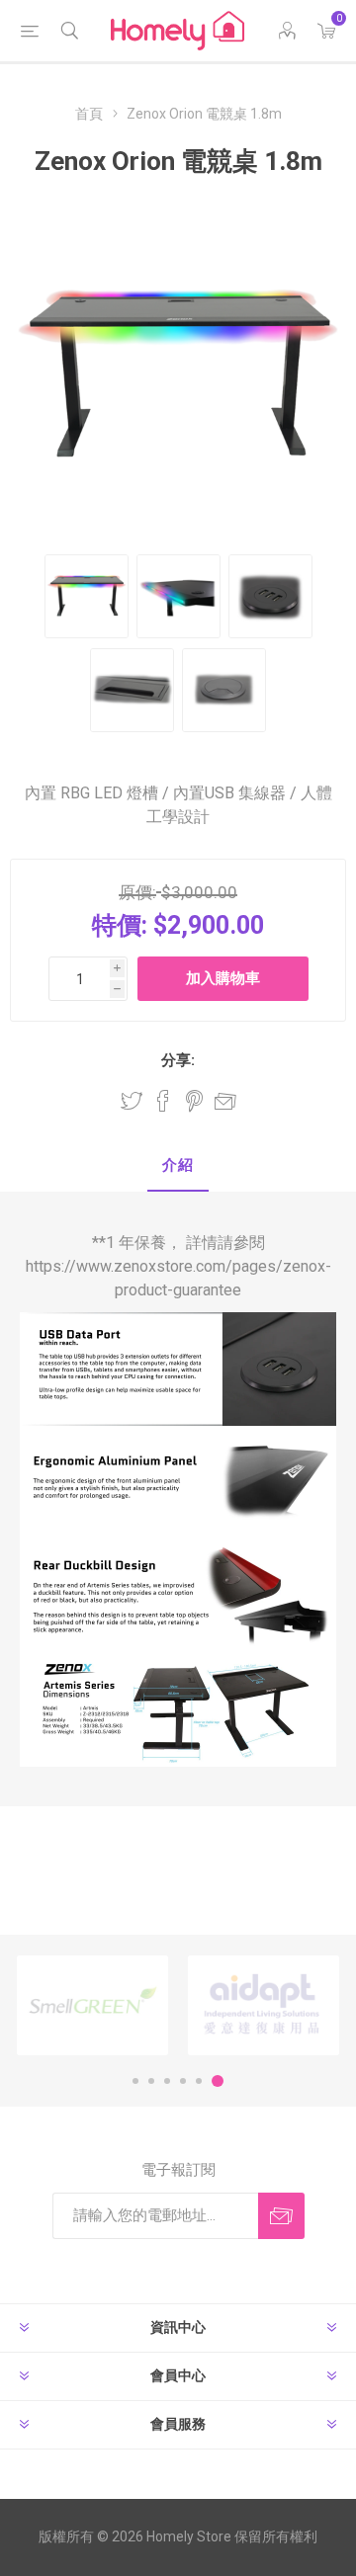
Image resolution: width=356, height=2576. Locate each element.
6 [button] (218, 2081)
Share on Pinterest (194, 1101)
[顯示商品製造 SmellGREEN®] (92, 2005)
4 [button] (183, 2081)
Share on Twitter (132, 1101)
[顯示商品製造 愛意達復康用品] (264, 2005)
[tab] (178, 1166)
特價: (120, 925)
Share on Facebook (163, 1101)
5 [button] (199, 2081)
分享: (178, 1060)
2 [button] (151, 2081)
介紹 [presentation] (178, 1165)
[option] (92, 2005)
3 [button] (167, 2081)
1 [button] (135, 2081)
